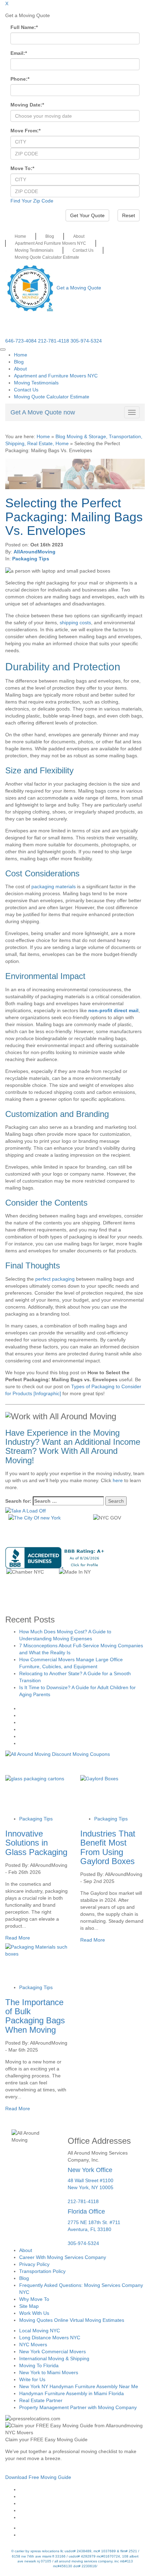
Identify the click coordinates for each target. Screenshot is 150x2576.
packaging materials (54, 886)
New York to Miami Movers (49, 2372)
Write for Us (32, 2379)
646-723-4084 (21, 341)
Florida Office (86, 2211)
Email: (19, 53)
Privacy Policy (34, 2264)
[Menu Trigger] (3, 349)
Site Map (29, 2306)
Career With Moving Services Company (63, 2257)
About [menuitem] (20, 369)
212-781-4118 (54, 341)
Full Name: (24, 27)
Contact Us (83, 250)
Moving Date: (27, 105)
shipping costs (75, 623)
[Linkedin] (82, 2517)
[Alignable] (82, 2528)
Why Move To (34, 2299)
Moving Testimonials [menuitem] (36, 383)
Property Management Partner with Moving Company (78, 2407)
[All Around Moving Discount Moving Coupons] (58, 1754)
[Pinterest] (82, 2510)
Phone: (20, 79)
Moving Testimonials (34, 250)
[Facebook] (82, 2489)
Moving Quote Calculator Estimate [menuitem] (52, 397)
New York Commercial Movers (52, 2351)
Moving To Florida (39, 2365)
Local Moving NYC (40, 2331)
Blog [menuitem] (19, 362)
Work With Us (34, 2313)
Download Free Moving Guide (38, 2477)
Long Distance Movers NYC (50, 2338)
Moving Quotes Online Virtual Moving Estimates (72, 2320)
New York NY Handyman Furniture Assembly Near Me (79, 2386)
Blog (50, 236)
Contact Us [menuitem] (26, 390)
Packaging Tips (31, 559)
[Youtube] (82, 2503)
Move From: (25, 131)
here (118, 1480)
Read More (18, 1938)
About (79, 236)
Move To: (22, 168)
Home (20, 236)
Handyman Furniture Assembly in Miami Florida (72, 2393)
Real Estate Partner (41, 2400)
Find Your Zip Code (32, 201)
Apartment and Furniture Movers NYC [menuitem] (56, 376)
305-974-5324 (86, 341)
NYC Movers (33, 2345)
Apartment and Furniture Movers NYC (51, 243)
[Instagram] (82, 2496)
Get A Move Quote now (43, 412)
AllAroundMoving (35, 552)
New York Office (90, 2170)
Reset (129, 215)
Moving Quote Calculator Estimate (47, 257)
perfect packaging (55, 1279)
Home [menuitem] (21, 355)
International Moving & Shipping (54, 2358)
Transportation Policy (42, 2271)
